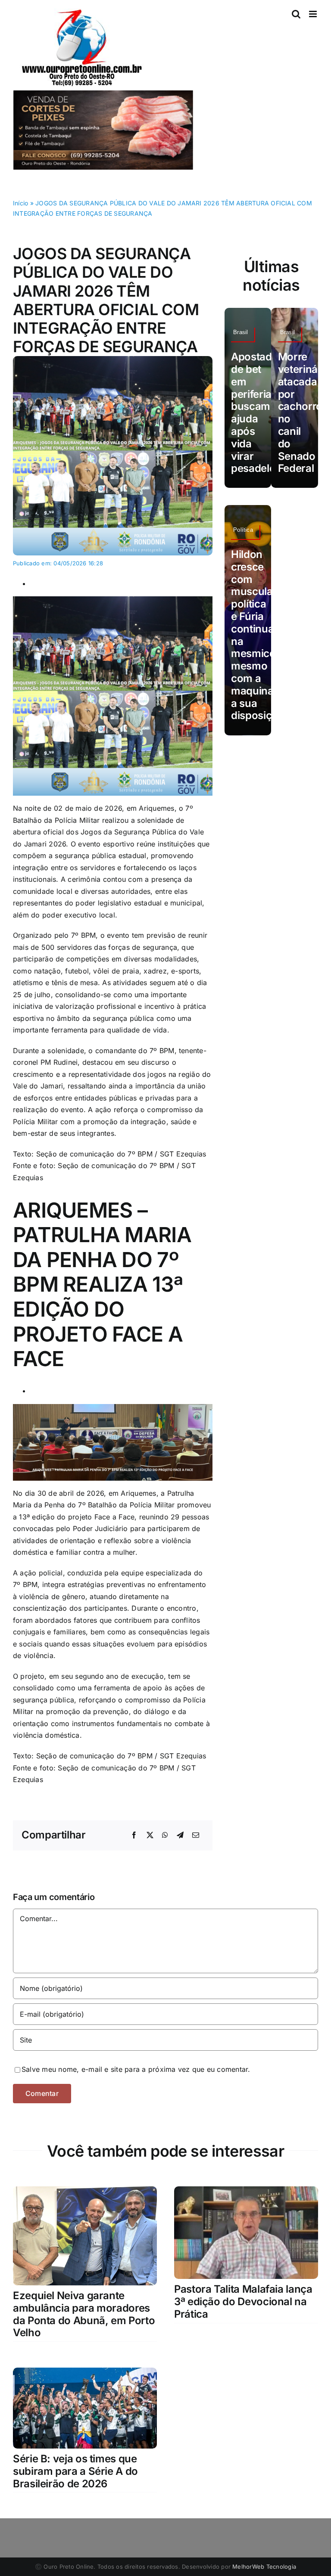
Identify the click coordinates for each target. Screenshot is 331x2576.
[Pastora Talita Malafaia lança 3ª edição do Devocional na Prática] (246, 2192)
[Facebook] (134, 1835)
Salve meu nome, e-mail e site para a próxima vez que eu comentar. (136, 2069)
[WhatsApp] (165, 1835)
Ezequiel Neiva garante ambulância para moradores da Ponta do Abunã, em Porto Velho (84, 2314)
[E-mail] (196, 1835)
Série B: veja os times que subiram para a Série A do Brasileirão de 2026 (75, 2471)
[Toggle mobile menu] (314, 14)
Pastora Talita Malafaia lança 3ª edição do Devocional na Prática (243, 2302)
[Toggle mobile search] (296, 14)
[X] (150, 1835)
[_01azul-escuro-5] (113, 360)
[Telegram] (180, 1835)
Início (20, 203)
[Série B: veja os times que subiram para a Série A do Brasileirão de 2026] (85, 2373)
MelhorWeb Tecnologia (264, 2567)
